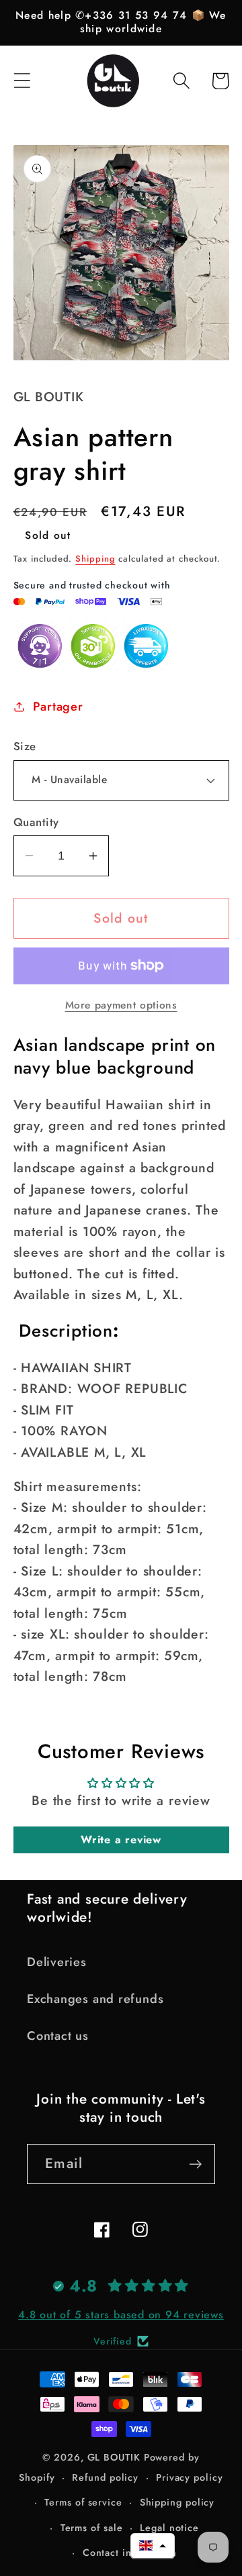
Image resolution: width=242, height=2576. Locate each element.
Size (25, 746)
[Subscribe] (195, 2164)
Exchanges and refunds (95, 1999)
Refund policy (105, 2477)
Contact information (130, 2553)
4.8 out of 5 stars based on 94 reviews (121, 2315)
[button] (22, 81)
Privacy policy (190, 2477)
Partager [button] (58, 707)
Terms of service (83, 2502)
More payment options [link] (121, 1005)
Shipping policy (177, 2502)
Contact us (58, 2036)
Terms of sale (92, 2528)
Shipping (95, 559)
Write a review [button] (121, 1840)
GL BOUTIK (114, 2457)
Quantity (36, 822)
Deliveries (57, 1962)
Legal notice (169, 2528)
